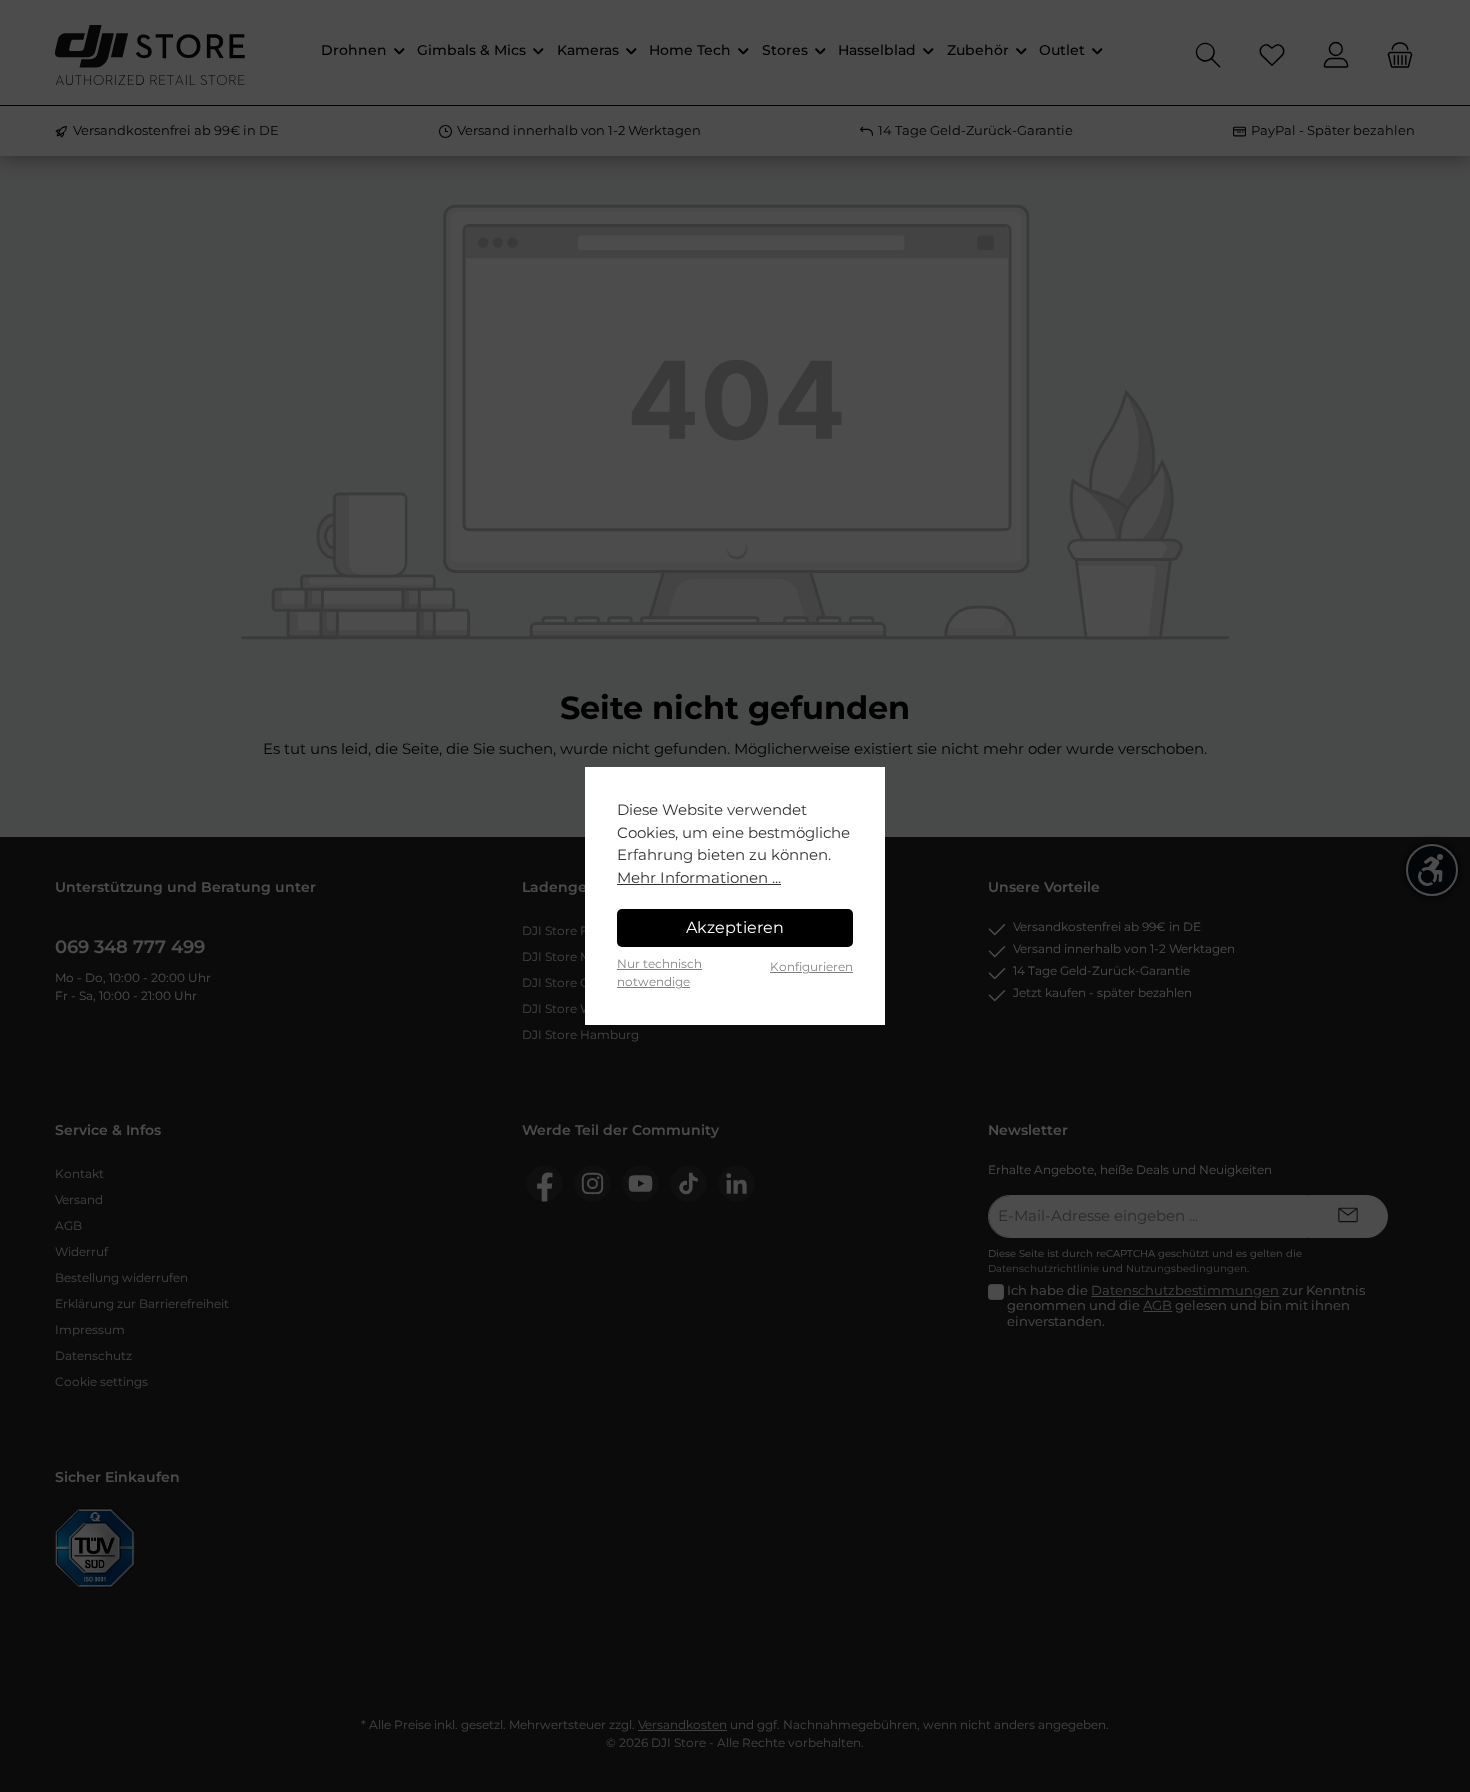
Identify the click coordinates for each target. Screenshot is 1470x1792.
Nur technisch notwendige (659, 972)
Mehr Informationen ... (699, 877)
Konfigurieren (811, 966)
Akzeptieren (735, 927)
